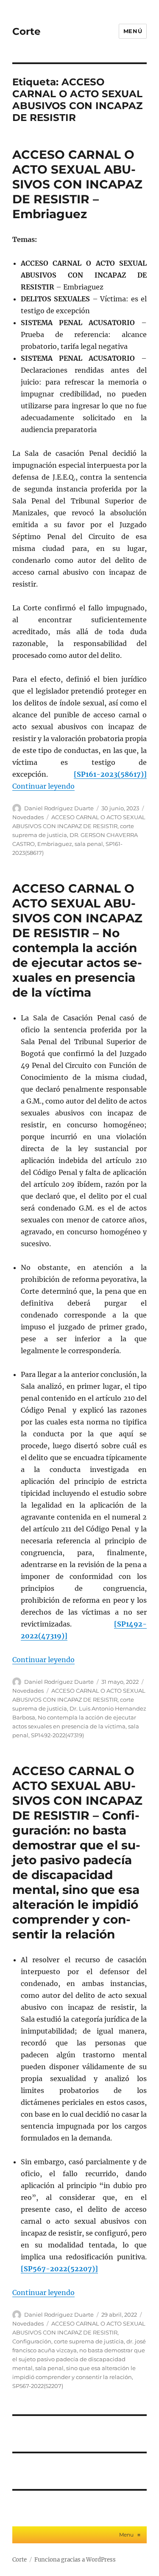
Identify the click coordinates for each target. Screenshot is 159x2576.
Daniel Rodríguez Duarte (59, 808)
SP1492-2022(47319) (57, 1735)
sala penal (89, 844)
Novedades (28, 817)
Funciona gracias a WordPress (75, 2560)
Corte (26, 31)
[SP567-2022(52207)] (59, 2269)
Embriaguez (55, 844)
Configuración (32, 2341)
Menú (133, 31)
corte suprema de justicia (89, 2341)
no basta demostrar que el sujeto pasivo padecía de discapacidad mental (79, 2359)
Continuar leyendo (43, 786)
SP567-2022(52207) (38, 2386)
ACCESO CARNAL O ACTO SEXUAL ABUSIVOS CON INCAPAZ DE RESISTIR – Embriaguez (77, 184)
